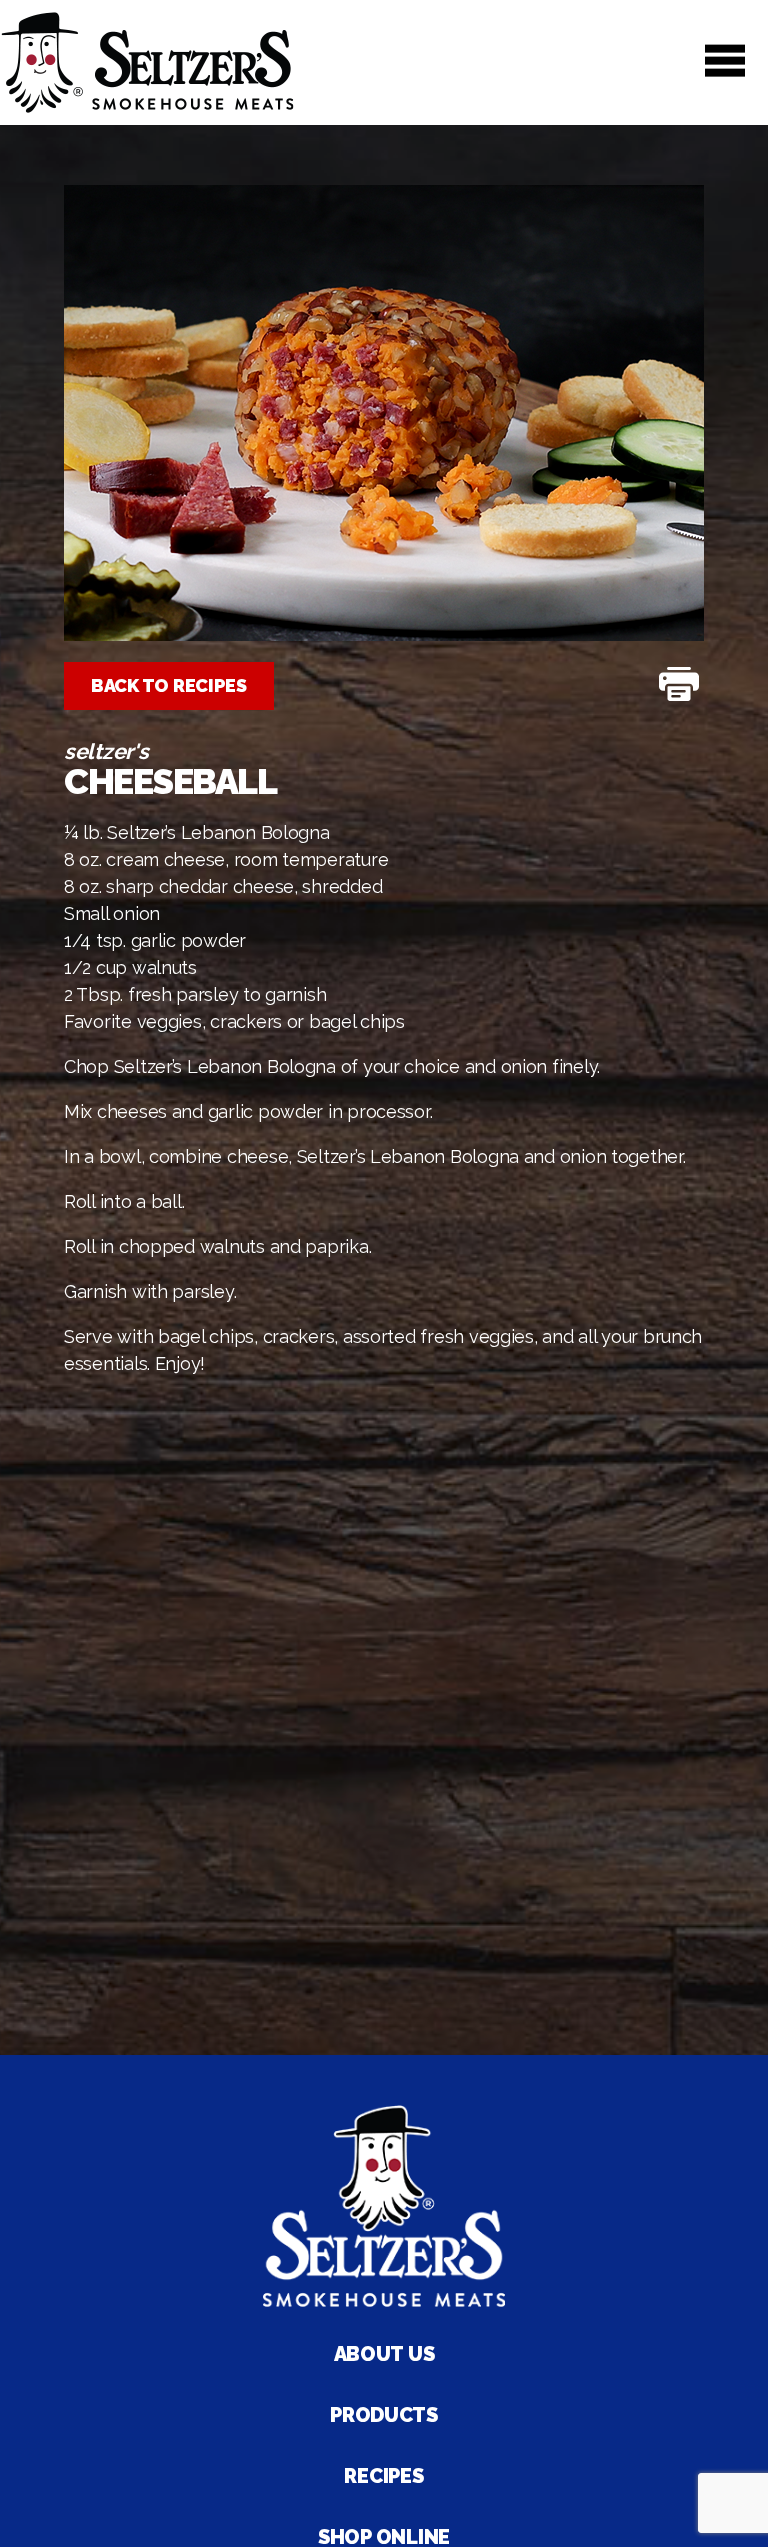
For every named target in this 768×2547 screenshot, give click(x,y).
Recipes (383, 2476)
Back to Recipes (169, 685)
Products (384, 2415)
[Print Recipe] (679, 686)
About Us (384, 2354)
